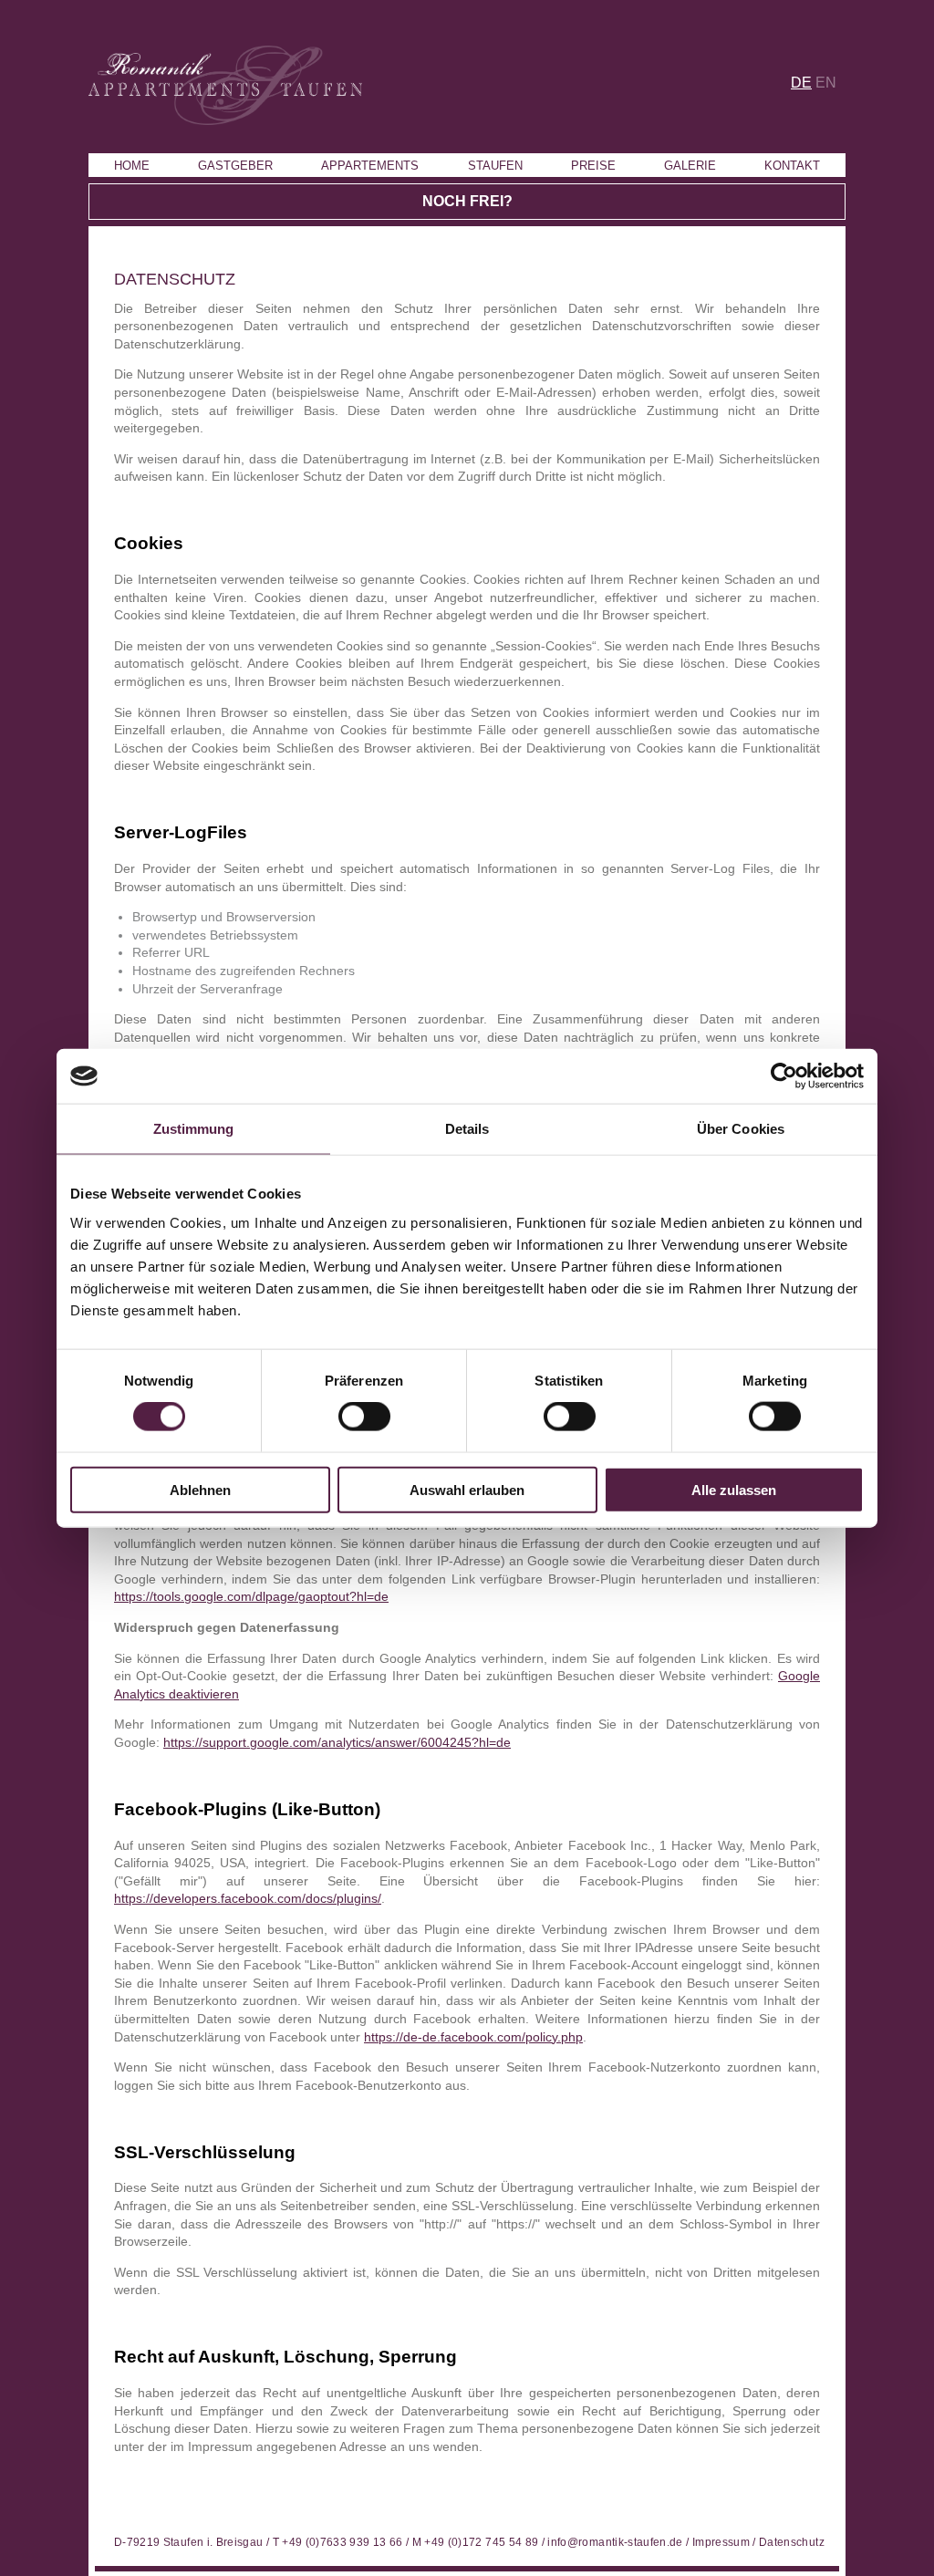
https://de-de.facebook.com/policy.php (473, 2037)
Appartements (370, 166)
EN (826, 83)
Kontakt (792, 166)
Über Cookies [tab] (741, 1129)
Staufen (495, 166)
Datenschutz (792, 2542)
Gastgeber (235, 166)
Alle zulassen (734, 1489)
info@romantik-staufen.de (615, 2542)
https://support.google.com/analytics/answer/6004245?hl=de (337, 1742)
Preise (593, 166)
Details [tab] (467, 1129)
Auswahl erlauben (467, 1489)
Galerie (690, 166)
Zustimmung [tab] (194, 1129)
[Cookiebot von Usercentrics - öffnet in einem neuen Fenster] (784, 1076)
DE (801, 83)
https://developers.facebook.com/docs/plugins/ (248, 1898)
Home (132, 166)
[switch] (364, 1417)
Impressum (721, 2542)
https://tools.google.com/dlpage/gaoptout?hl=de (251, 1596)
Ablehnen (200, 1489)
